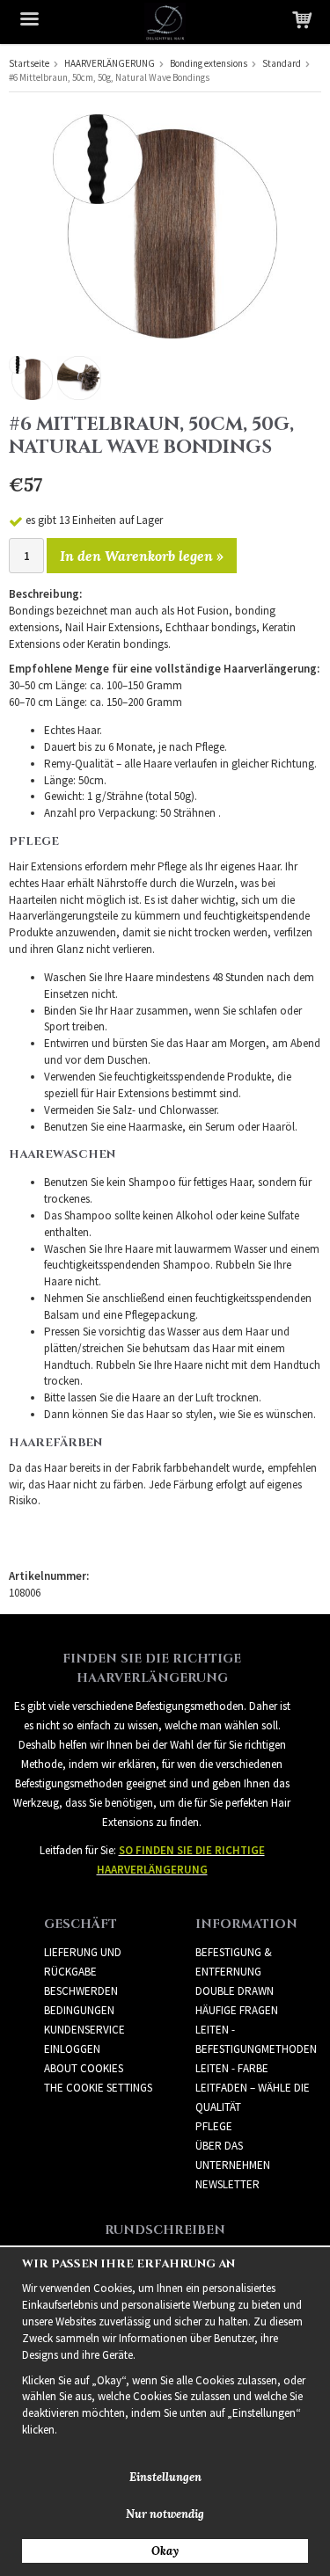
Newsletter (227, 2184)
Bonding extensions (209, 63)
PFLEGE (214, 2126)
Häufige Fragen (237, 2010)
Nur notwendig (165, 2514)
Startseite (29, 63)
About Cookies (84, 2068)
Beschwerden (81, 1991)
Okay (165, 2551)
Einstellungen (165, 2477)
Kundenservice (84, 2030)
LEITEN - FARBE (232, 2068)
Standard (282, 63)
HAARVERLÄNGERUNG (110, 63)
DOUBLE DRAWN (235, 1991)
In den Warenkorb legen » (142, 556)
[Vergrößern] (165, 226)
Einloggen (72, 2049)
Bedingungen (79, 2010)
